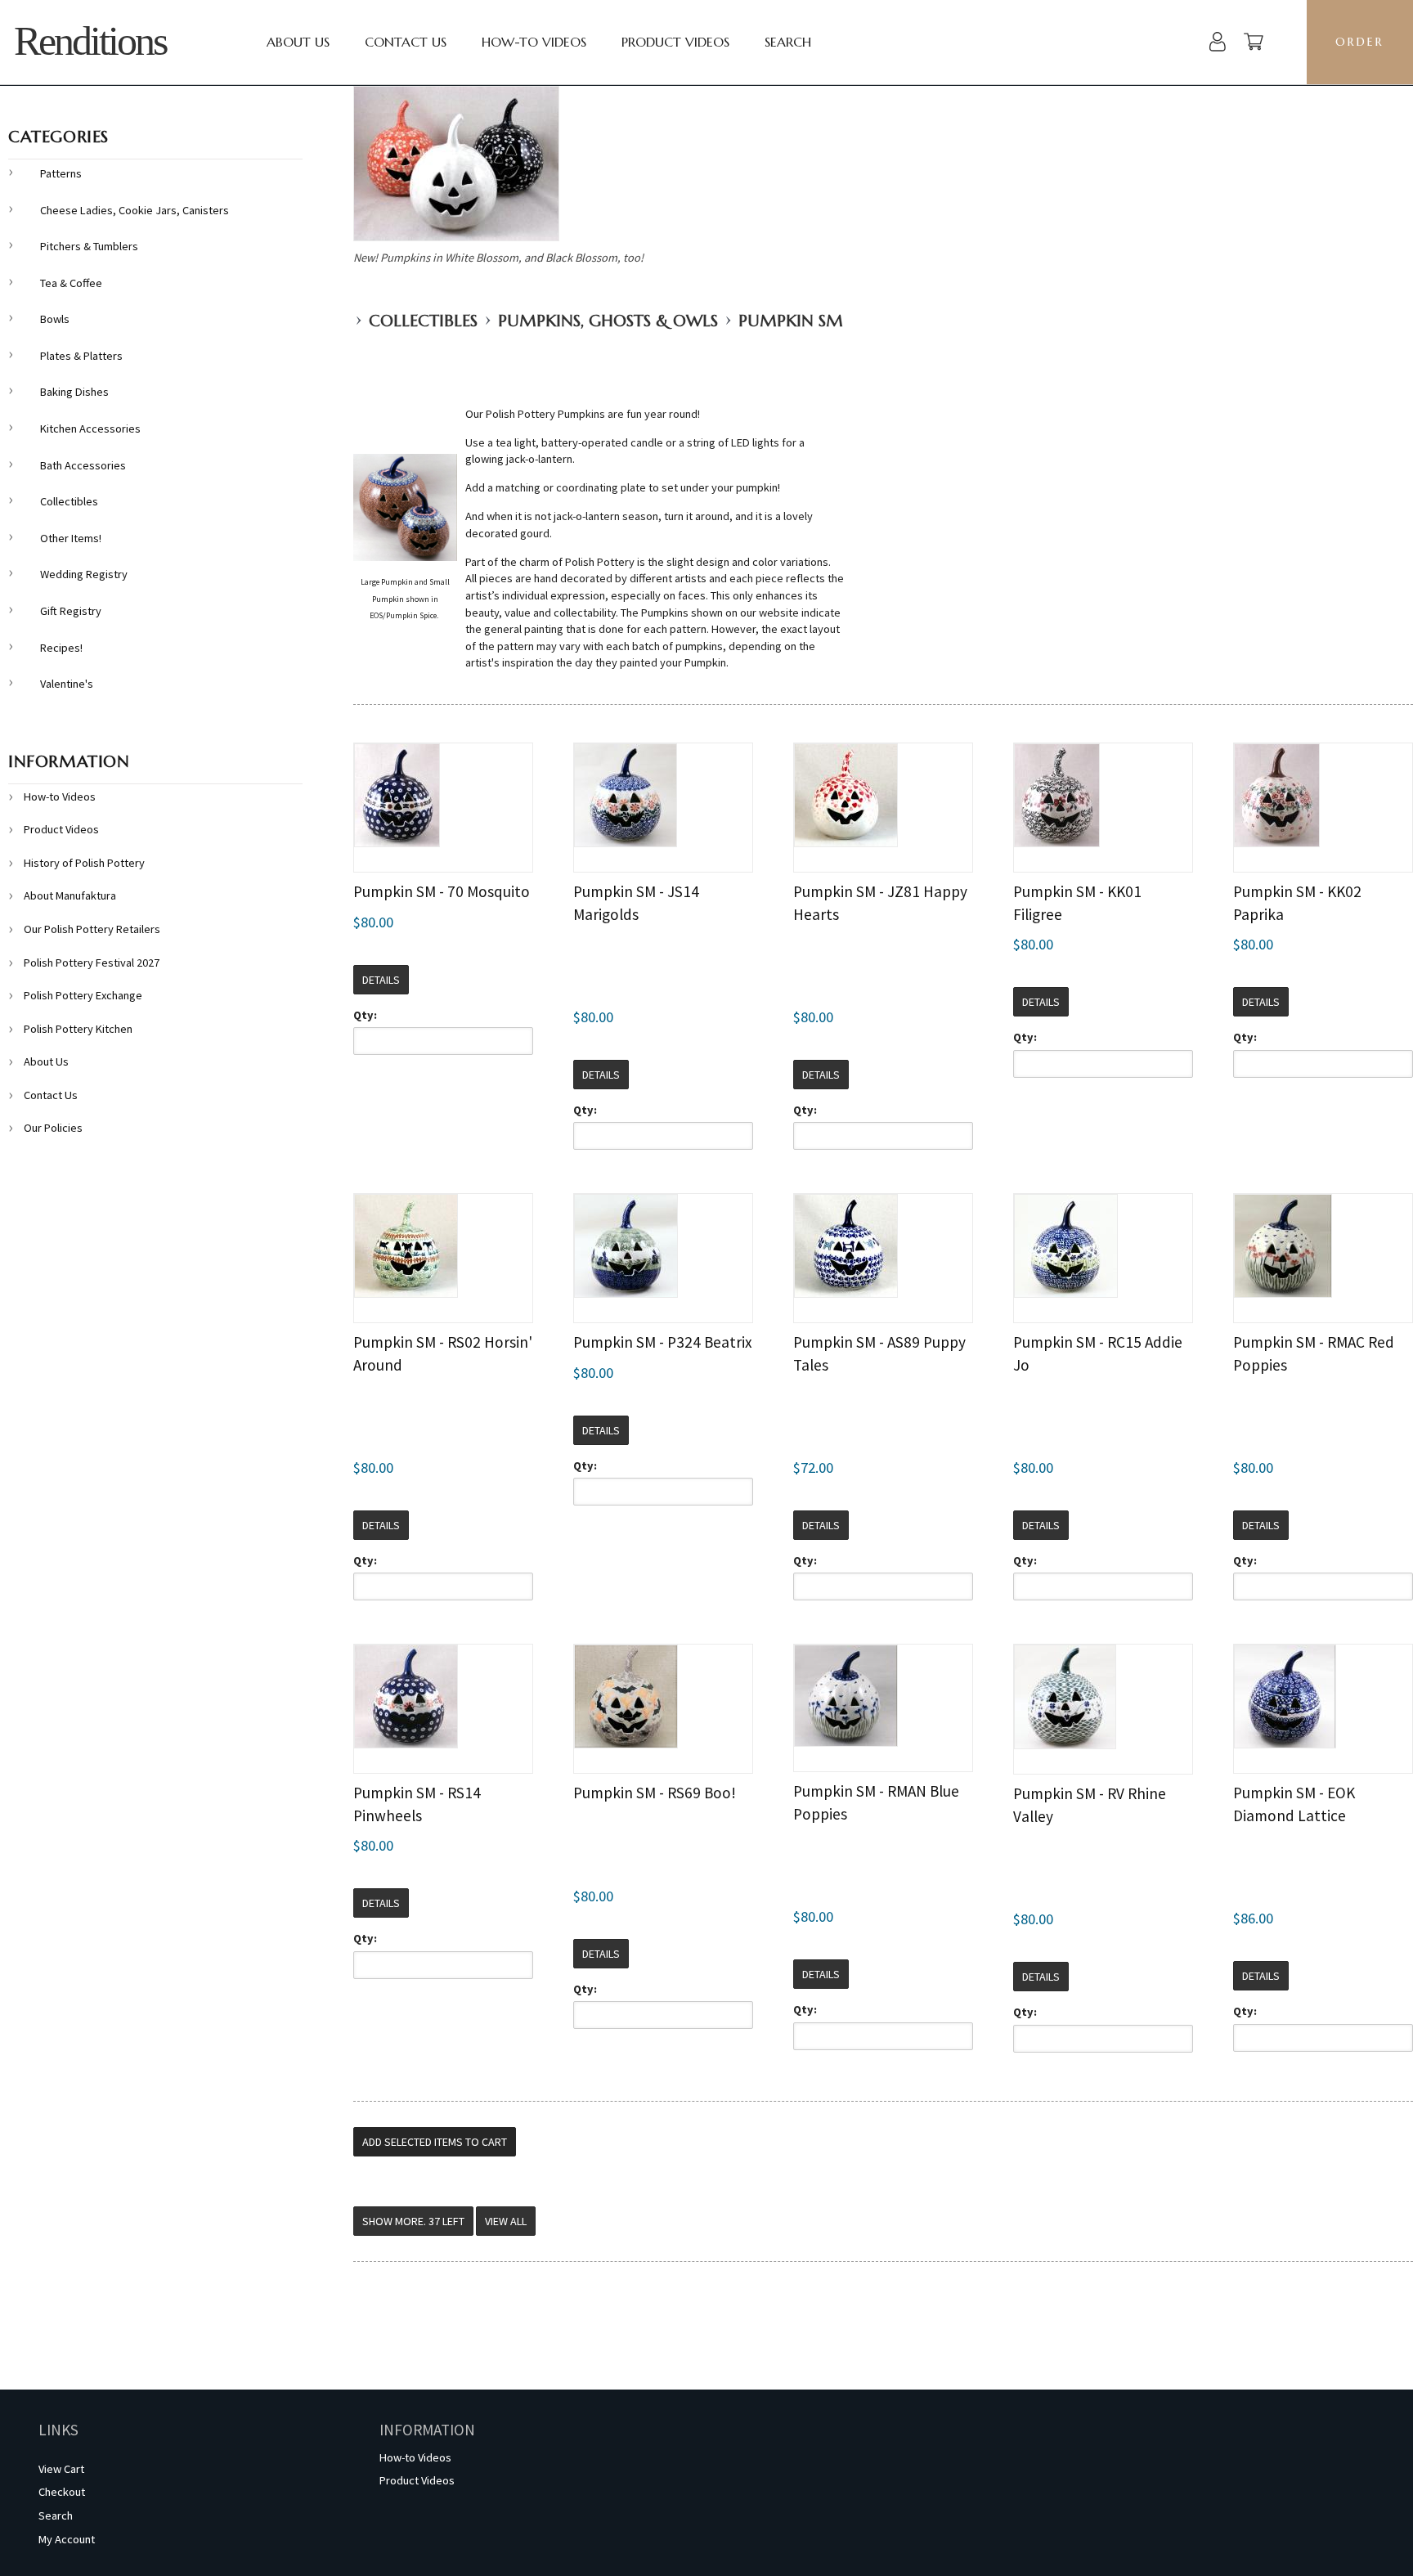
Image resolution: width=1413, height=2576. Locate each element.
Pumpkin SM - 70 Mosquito (442, 891)
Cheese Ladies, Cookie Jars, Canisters (135, 210)
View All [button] (506, 2221)
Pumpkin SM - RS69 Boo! (655, 1793)
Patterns (61, 173)
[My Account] (1218, 44)
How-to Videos (534, 42)
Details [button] (381, 980)
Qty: (365, 1015)
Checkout (62, 2492)
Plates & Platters (81, 356)
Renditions (90, 41)
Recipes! (61, 648)
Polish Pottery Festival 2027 (92, 963)
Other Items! (71, 538)
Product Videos (675, 42)
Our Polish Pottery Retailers (92, 929)
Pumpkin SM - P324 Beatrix (663, 1342)
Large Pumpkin (387, 582)
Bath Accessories (83, 465)
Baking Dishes (74, 392)
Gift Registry (71, 611)
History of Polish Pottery (84, 863)
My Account (67, 2539)
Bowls (55, 319)
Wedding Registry (84, 574)
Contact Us (406, 42)
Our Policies (53, 1128)
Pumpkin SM (791, 321)
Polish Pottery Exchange (83, 995)
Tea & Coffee (71, 283)
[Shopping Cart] (1254, 44)
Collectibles (423, 321)
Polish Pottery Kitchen (78, 1029)
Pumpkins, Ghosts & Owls (608, 321)
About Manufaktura (70, 895)
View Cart (61, 2469)
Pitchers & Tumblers (89, 246)
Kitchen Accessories (90, 429)
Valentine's (67, 684)
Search (788, 42)
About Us (298, 42)
